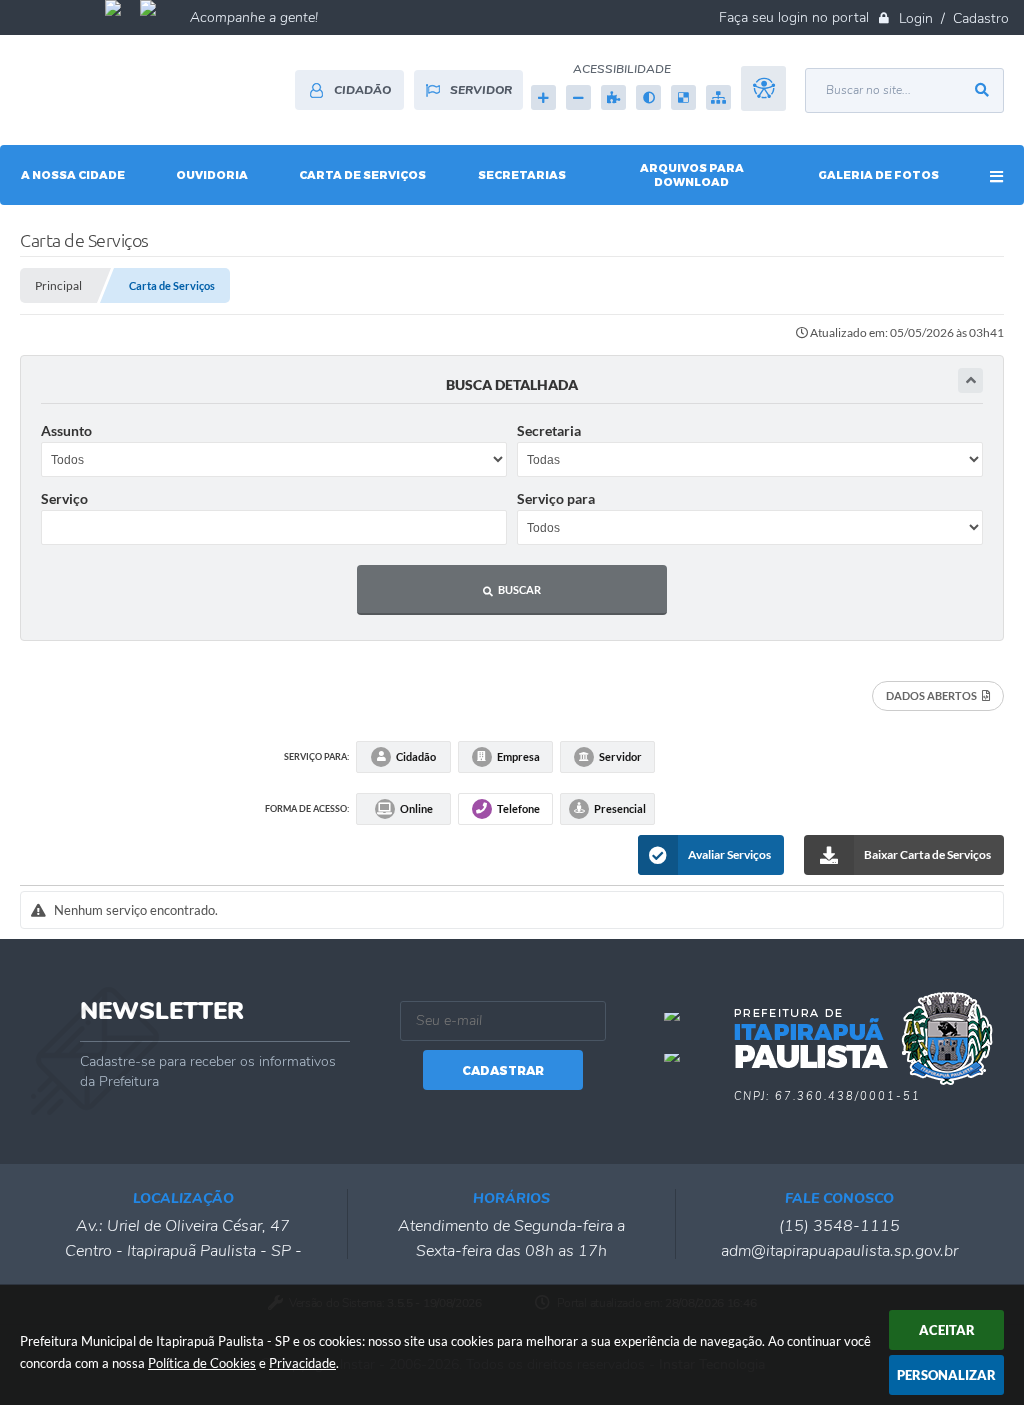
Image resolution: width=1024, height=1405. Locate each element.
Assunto (66, 430)
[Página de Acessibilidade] (763, 97)
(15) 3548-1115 (839, 1226)
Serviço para (556, 498)
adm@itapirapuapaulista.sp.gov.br (839, 1251)
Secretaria (549, 430)
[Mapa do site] (718, 97)
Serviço (64, 498)
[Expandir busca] (970, 380)
